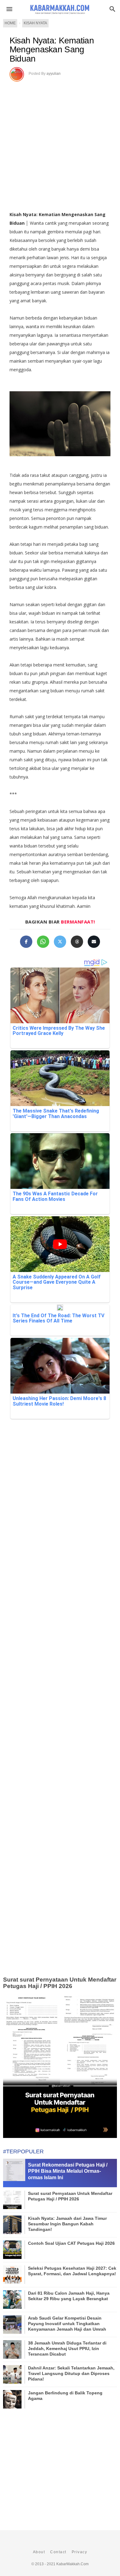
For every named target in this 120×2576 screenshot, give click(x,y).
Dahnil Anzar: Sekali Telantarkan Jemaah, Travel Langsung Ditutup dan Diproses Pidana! (71, 2373)
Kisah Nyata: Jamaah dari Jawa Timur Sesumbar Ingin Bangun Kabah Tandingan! (67, 2224)
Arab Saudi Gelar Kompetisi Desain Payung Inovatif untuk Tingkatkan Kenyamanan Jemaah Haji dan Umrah (67, 2324)
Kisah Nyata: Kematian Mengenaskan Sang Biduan (52, 50)
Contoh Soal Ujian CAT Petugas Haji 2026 (71, 2243)
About (39, 2552)
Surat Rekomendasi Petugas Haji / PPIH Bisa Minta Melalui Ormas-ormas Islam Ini (68, 2171)
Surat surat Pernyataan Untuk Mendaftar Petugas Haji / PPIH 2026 (60, 1983)
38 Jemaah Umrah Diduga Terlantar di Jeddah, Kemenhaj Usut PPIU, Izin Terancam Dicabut (67, 2349)
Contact (58, 2552)
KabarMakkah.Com (72, 2564)
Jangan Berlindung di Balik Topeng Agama (65, 2396)
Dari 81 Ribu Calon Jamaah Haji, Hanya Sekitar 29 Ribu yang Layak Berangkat (69, 2296)
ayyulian (54, 74)
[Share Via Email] (94, 942)
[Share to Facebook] (26, 942)
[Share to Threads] (77, 942)
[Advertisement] (60, 144)
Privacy (80, 2552)
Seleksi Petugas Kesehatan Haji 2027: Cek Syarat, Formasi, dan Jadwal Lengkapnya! (72, 2271)
